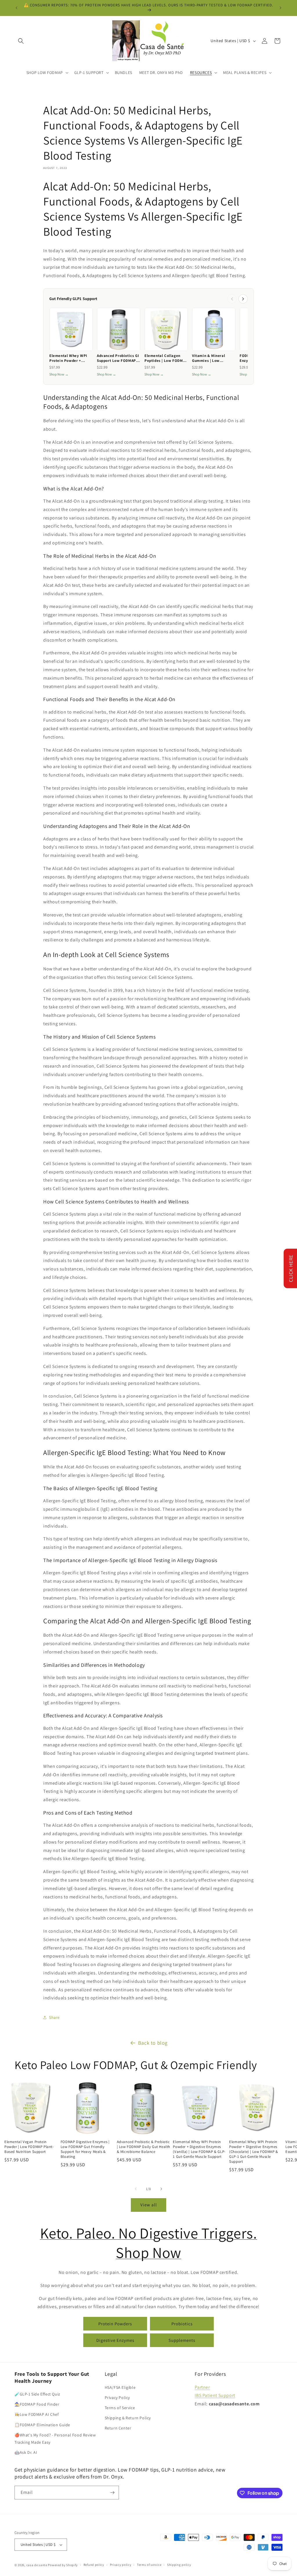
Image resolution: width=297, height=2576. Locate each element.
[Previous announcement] (17, 8)
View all (149, 2205)
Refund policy (94, 2565)
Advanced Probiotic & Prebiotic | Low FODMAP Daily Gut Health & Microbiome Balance (144, 2147)
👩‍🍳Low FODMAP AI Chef (37, 2414)
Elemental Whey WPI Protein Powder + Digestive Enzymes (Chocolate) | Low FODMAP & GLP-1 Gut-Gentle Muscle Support (254, 2152)
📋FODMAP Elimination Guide (42, 2425)
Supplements (182, 2340)
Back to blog (153, 2043)
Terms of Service (120, 2408)
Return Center (118, 2428)
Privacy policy (121, 2565)
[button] (21, 41)
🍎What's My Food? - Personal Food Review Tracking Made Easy (55, 2439)
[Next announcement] (280, 8)
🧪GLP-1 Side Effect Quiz (37, 2394)
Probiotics (182, 2324)
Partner (202, 2387)
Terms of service (149, 2565)
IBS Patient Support (215, 2395)
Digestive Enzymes (115, 2340)
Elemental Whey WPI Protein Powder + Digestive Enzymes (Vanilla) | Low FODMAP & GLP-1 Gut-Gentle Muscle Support (199, 2149)
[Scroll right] (243, 299)
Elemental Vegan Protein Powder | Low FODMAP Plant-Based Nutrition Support (29, 2147)
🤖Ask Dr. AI (26, 2452)
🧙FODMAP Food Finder (37, 2404)
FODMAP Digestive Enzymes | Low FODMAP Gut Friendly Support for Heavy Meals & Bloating (85, 2149)
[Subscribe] (112, 2493)
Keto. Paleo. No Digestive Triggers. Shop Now (149, 2243)
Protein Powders (115, 2324)
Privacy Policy (117, 2398)
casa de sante (37, 2565)
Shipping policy (179, 2565)
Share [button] (54, 2017)
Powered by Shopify (63, 2565)
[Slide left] (136, 2189)
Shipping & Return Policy (128, 2418)
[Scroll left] (232, 299)
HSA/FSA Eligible (120, 2387)
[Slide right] (161, 2189)
